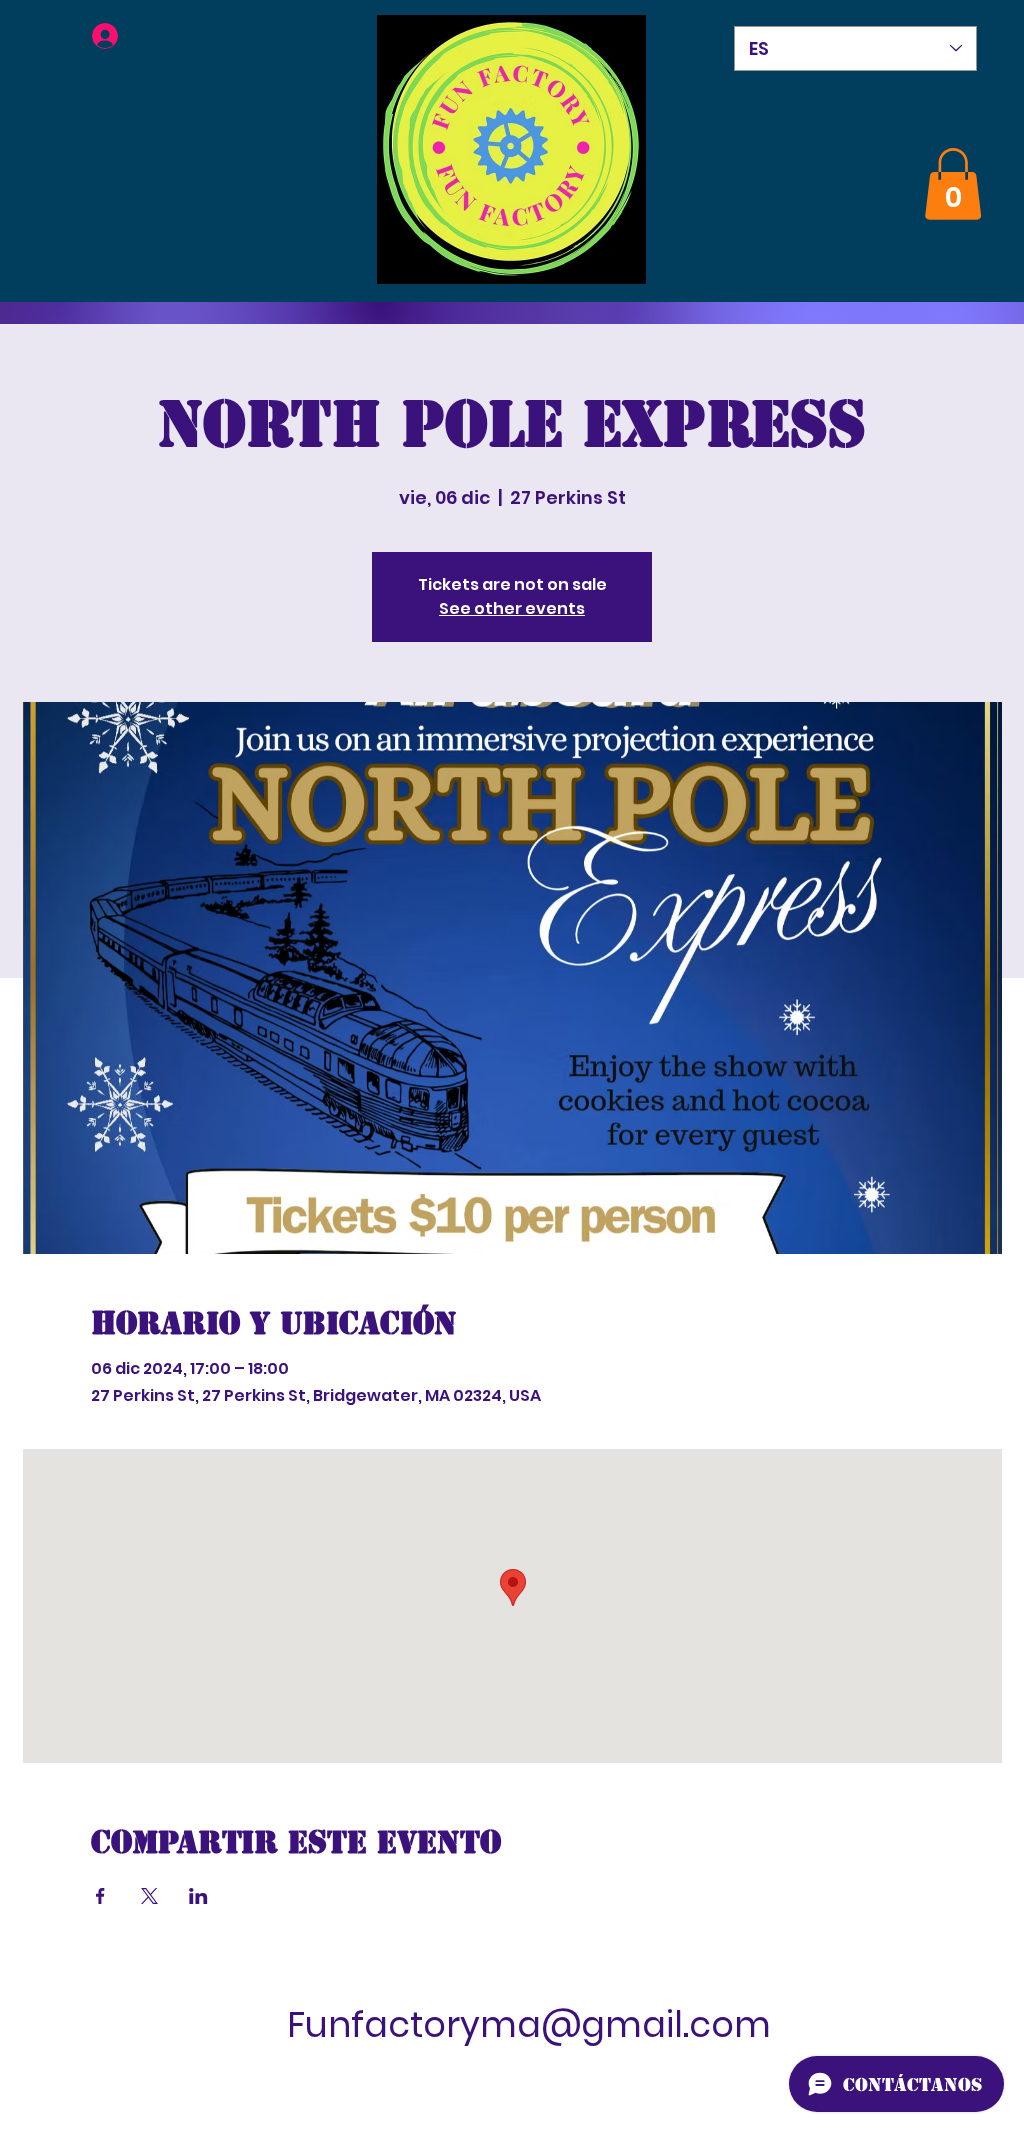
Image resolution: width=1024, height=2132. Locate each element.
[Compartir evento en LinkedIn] (198, 1896)
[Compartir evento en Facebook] (100, 1896)
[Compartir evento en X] (149, 1896)
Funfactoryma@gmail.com (529, 2024)
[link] (953, 184)
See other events (512, 608)
